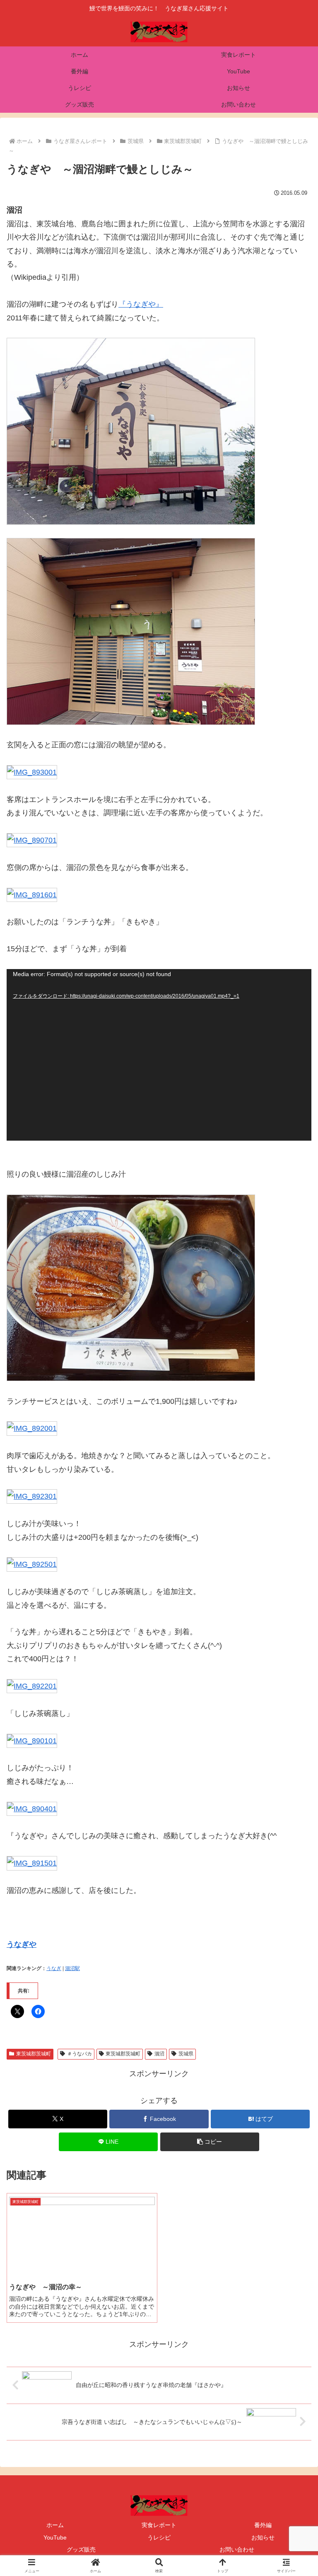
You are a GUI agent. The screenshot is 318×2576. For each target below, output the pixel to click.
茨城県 (186, 2054)
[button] (210, 2142)
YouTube (55, 2537)
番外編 (263, 2525)
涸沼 (159, 2054)
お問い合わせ (237, 2549)
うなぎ (54, 1968)
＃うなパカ (79, 2054)
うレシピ (159, 2537)
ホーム (55, 2525)
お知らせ (263, 2537)
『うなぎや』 (141, 304)
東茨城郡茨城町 (34, 2054)
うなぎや (22, 1944)
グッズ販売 (81, 2549)
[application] (159, 1055)
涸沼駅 (72, 1968)
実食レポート (159, 2525)
